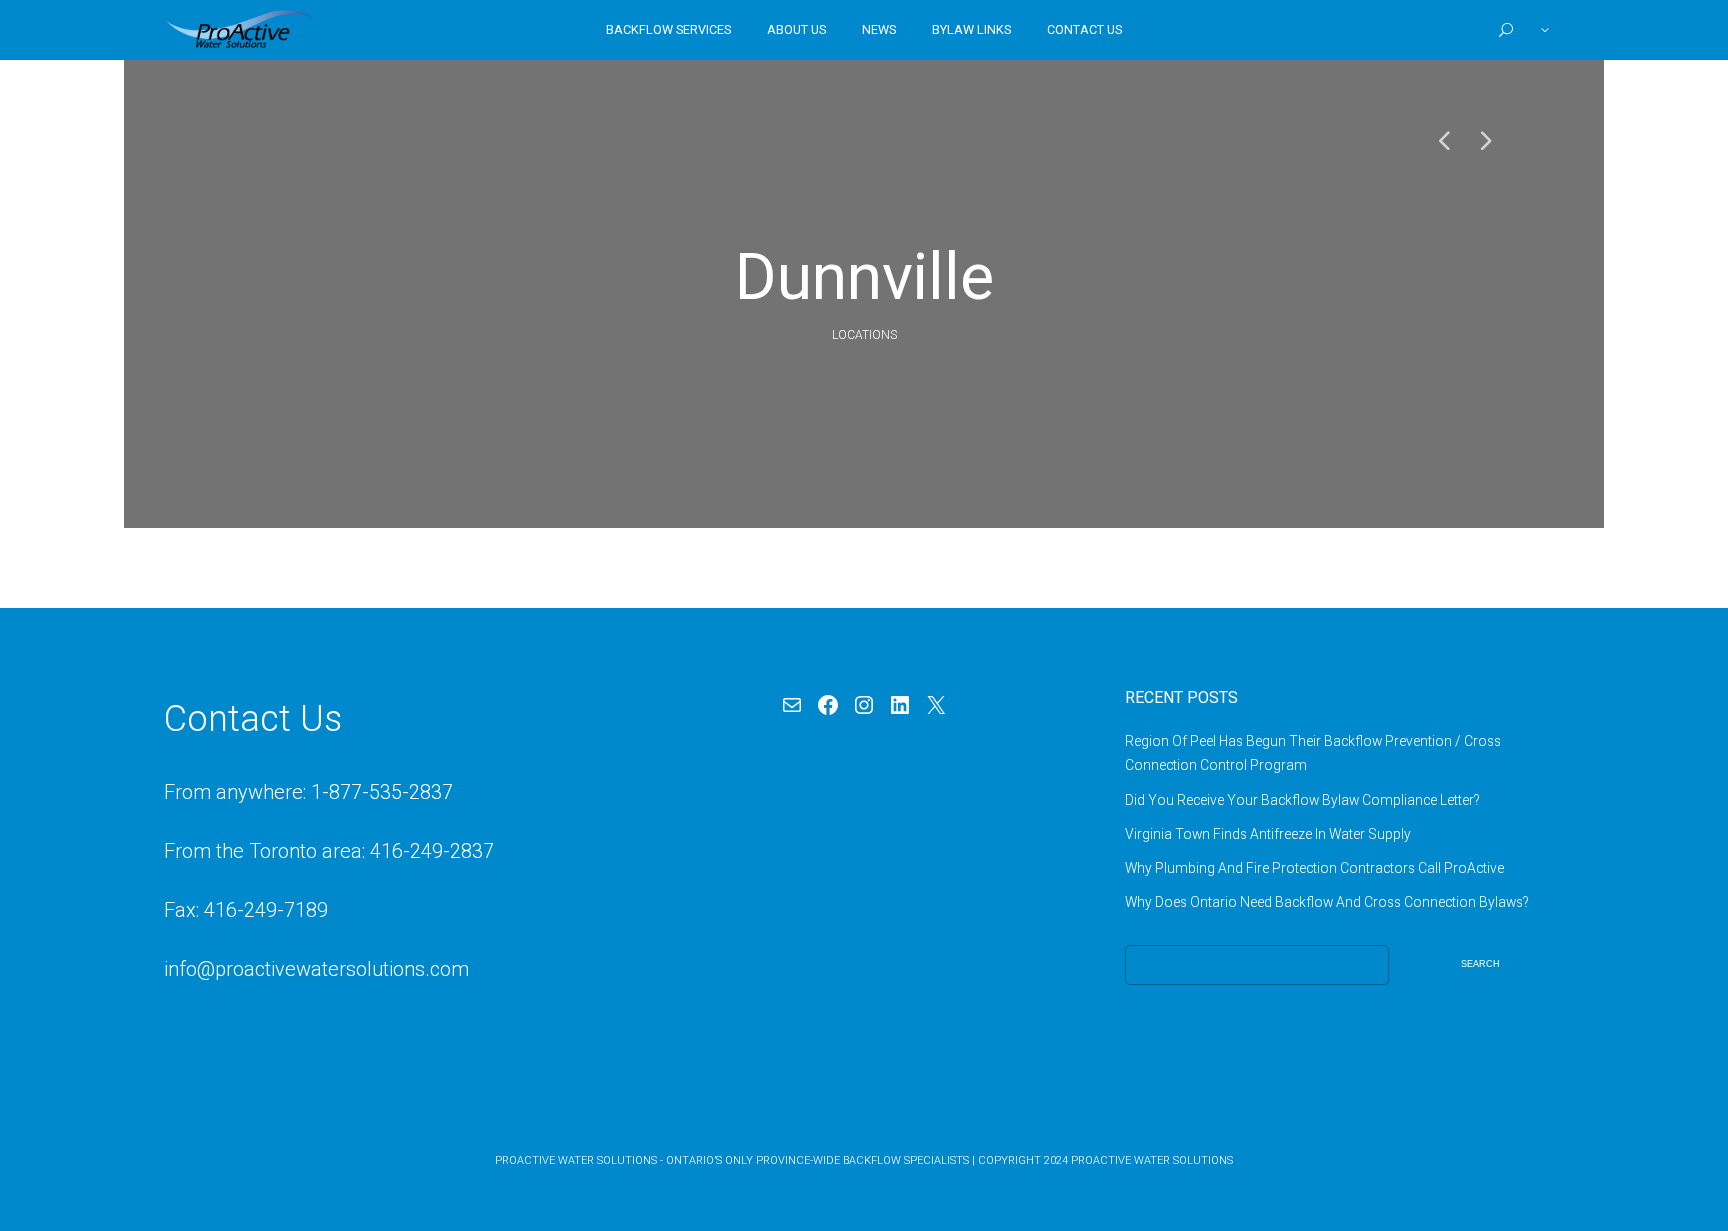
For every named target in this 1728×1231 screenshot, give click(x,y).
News (879, 29)
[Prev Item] (1444, 140)
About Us (796, 29)
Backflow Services (668, 29)
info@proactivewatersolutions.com (316, 969)
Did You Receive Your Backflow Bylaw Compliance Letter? (1302, 800)
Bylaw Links (971, 29)
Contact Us (1084, 29)
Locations (864, 335)
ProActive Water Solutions (1152, 1160)
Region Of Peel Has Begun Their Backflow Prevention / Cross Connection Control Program (1313, 753)
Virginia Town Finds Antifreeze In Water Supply (1268, 834)
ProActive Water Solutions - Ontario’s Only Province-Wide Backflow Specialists (732, 1160)
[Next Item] (1484, 140)
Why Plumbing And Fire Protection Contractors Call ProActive (1314, 868)
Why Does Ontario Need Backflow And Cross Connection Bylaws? (1326, 902)
